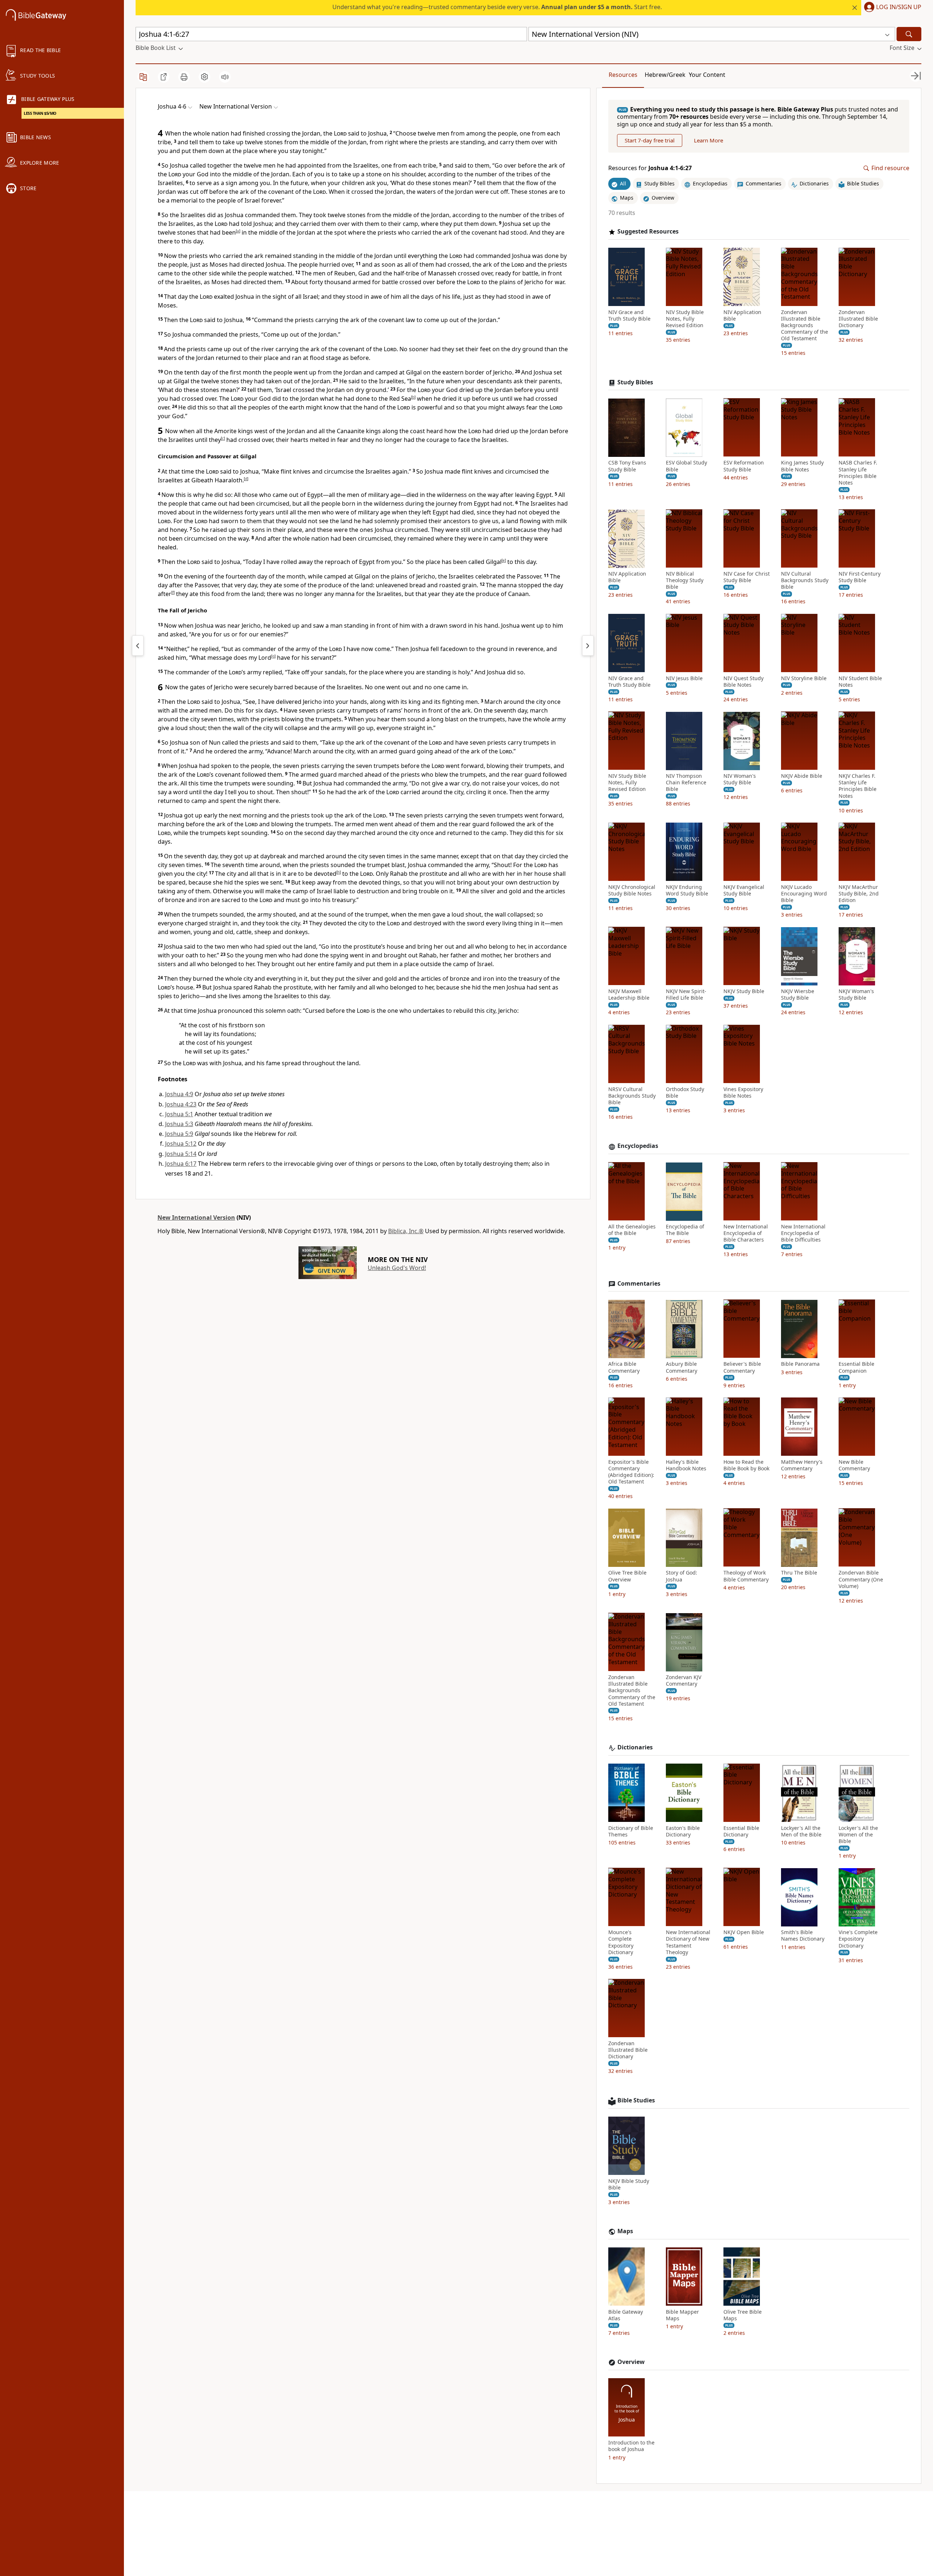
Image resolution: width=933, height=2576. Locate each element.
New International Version (196, 1218)
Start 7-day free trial (650, 141)
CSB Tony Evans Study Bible (627, 466)
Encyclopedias (638, 1146)
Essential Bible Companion (856, 1368)
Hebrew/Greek (665, 75)
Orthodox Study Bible (685, 1093)
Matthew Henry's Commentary (802, 1465)
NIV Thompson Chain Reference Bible (686, 783)
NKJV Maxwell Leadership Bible (629, 995)
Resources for (650, 168)
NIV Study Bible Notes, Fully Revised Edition (685, 319)
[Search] (909, 34)
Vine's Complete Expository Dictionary (858, 1939)
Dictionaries (635, 1747)
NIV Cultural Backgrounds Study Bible (805, 581)
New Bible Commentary (854, 1465)
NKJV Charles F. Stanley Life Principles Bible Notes (858, 786)
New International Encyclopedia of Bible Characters (746, 1234)
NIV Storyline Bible (804, 678)
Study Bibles (635, 382)
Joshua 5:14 (181, 1154)
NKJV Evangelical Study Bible (744, 890)
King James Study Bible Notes (802, 466)
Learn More (708, 141)
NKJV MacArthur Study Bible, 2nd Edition (859, 894)
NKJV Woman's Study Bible (856, 995)
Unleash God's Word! (397, 1268)
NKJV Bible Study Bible (629, 2184)
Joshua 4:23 (181, 1104)
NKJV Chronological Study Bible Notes (632, 890)
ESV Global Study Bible (686, 466)
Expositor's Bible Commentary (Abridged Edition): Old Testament (631, 1472)
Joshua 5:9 (179, 1134)
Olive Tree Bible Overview (627, 1576)
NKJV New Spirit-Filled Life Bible (686, 995)
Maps (625, 2231)
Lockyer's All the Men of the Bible (801, 1831)
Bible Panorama (800, 1364)
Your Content (707, 75)
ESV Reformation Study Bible (744, 466)
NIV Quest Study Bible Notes (743, 682)
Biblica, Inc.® (406, 1231)
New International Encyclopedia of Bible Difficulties (803, 1234)
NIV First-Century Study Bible (860, 577)
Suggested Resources (648, 232)
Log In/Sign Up (899, 7)
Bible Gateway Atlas (626, 2315)
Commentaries (639, 1284)
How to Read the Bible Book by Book (746, 1465)
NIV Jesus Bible (684, 678)
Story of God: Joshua (682, 1576)
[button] (891, 8)
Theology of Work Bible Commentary (746, 1576)
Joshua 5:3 (179, 1124)
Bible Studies (636, 2100)
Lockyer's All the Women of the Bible (858, 1835)
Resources (623, 75)
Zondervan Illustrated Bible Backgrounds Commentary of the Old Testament (805, 326)
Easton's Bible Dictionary (683, 1831)
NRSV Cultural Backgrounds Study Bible (632, 1096)
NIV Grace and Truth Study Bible (629, 315)
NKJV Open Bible (744, 1933)
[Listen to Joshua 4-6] (225, 77)
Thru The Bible (799, 1573)
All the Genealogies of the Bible (632, 1230)
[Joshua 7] (588, 646)
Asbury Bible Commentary (682, 1368)
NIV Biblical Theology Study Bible (685, 581)
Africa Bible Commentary (624, 1368)
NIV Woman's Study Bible (740, 780)
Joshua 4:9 (179, 1094)
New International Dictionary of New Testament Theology (688, 1943)
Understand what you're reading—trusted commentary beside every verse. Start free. (497, 7)
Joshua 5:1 (179, 1114)
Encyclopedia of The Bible (685, 1230)
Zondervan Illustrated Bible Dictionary (858, 319)
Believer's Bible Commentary (742, 1368)
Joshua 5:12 (181, 1144)
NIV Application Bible (742, 315)
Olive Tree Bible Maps (743, 2315)
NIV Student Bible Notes (860, 682)
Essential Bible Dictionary (741, 1831)
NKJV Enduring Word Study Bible (687, 890)
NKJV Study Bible (744, 992)
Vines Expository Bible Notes (743, 1093)
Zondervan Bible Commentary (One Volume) (861, 1580)
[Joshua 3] (138, 646)
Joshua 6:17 (181, 1164)
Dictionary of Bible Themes (631, 1831)
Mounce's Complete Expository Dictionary (621, 1943)
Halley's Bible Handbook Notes (686, 1465)
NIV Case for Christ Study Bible (747, 577)
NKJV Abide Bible (802, 776)
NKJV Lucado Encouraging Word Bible (804, 894)
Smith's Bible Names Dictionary (803, 1936)
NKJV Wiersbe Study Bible (798, 995)
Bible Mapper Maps (682, 2315)
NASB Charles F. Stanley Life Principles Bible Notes (858, 473)
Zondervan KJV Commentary (684, 1681)
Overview (631, 2362)
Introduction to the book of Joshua (631, 2446)
